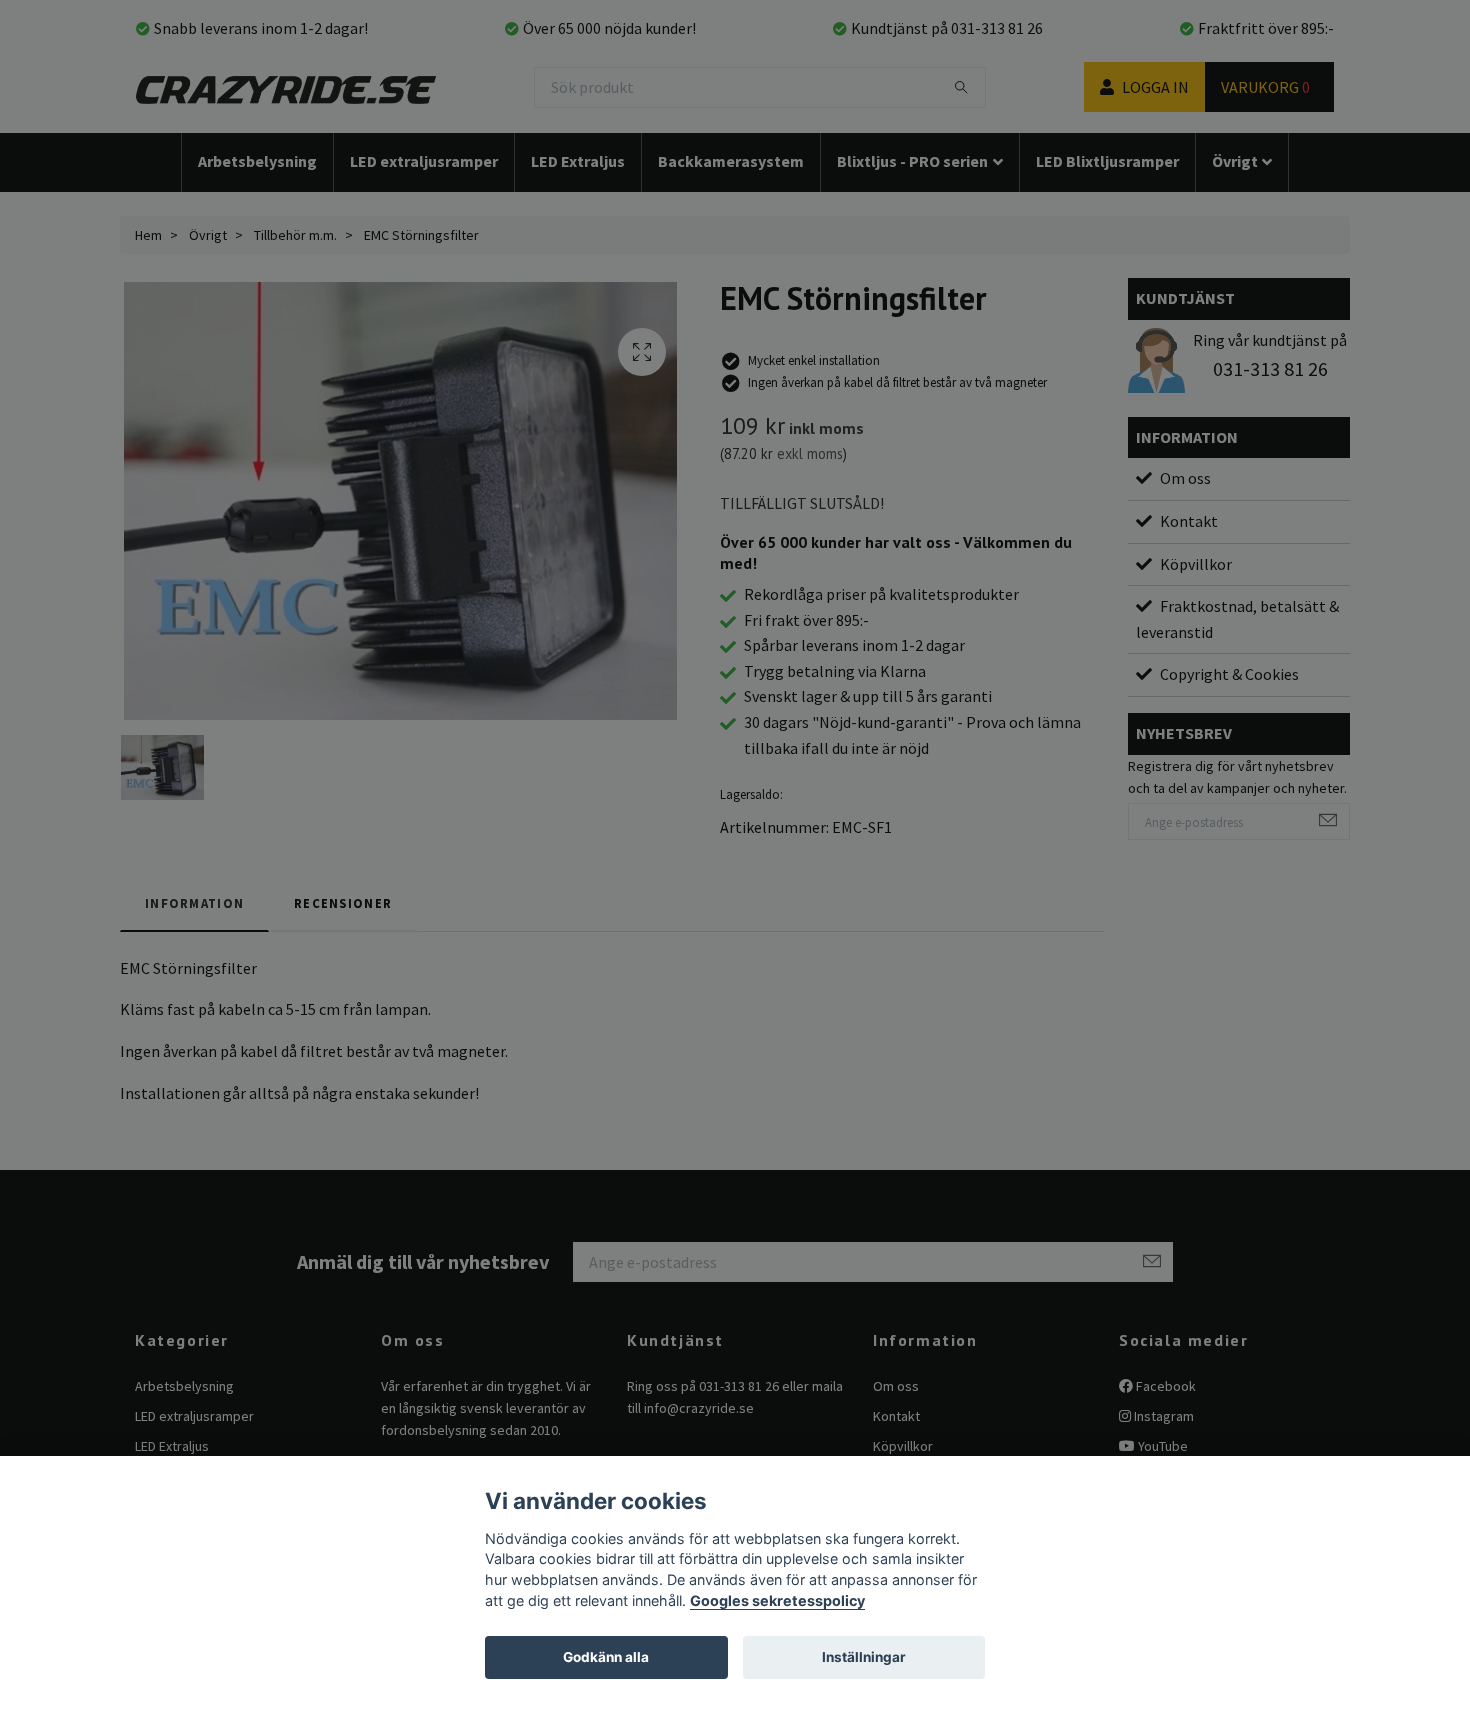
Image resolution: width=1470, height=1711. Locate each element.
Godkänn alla (606, 1657)
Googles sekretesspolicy (777, 1600)
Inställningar (864, 1657)
